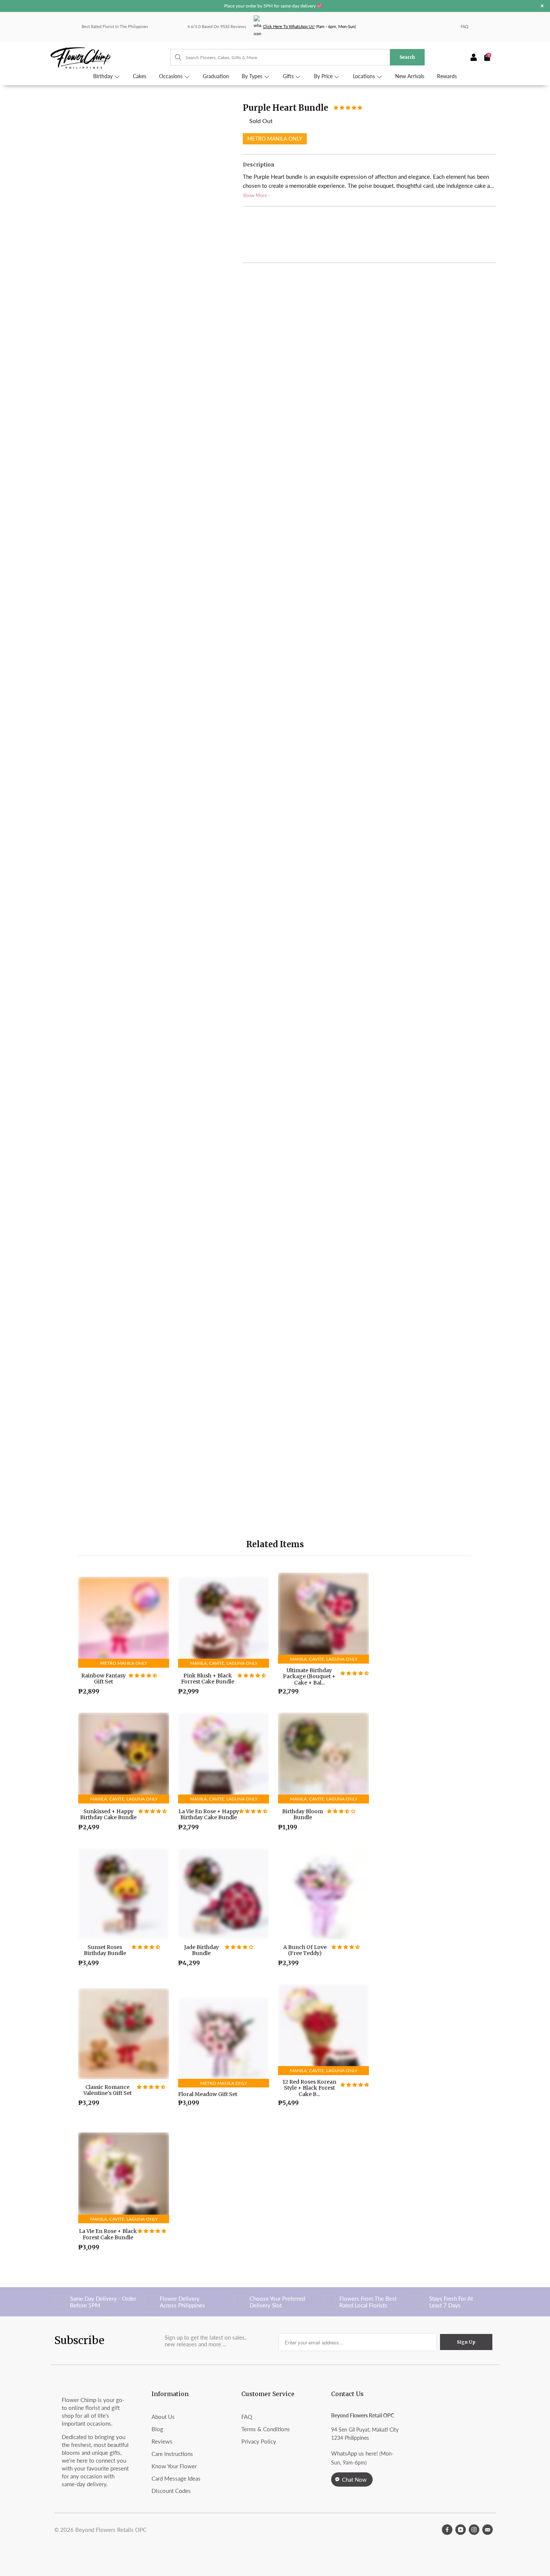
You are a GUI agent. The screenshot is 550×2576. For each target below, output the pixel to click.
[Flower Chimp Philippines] (110, 57)
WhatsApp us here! (355, 2453)
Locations (365, 76)
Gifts (289, 76)
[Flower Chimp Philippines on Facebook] (447, 2530)
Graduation (216, 76)
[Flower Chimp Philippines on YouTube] (461, 2530)
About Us (163, 2417)
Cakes (140, 76)
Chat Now (354, 2479)
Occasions (172, 76)
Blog (157, 2429)
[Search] (175, 57)
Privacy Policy (259, 2441)
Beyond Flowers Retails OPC (111, 2530)
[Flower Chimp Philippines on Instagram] (474, 2530)
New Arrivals (410, 76)
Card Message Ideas (176, 2478)
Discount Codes (171, 2491)
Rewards (447, 76)
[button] (348, 107)
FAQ (465, 26)
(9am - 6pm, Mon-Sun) (309, 26)
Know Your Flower (174, 2466)
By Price (324, 76)
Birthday (104, 76)
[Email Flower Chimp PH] (488, 2530)
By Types (253, 76)
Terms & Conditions (266, 2429)
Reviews (162, 2441)
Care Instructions (172, 2454)
